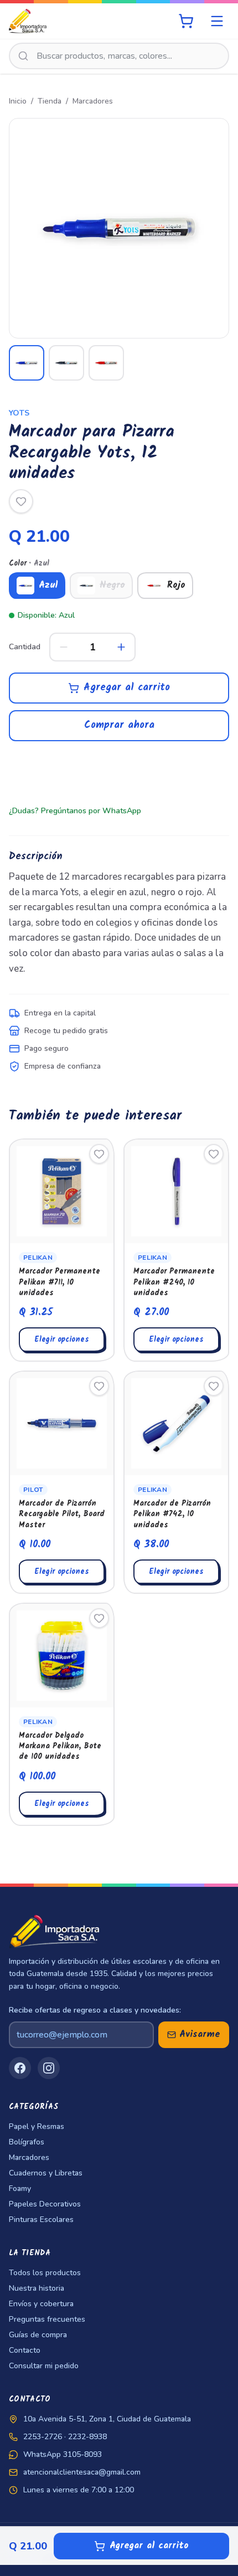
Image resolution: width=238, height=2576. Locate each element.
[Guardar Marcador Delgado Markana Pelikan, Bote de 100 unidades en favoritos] (99, 1618)
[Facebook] (20, 2068)
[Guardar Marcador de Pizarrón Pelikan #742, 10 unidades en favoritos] (214, 1386)
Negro (112, 585)
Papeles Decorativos (45, 2204)
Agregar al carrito (127, 688)
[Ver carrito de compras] (186, 21)
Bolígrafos (27, 2142)
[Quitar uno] (64, 647)
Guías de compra (38, 2335)
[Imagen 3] (106, 363)
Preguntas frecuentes (47, 2319)
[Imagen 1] (27, 363)
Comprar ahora (119, 725)
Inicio (18, 101)
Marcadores (93, 101)
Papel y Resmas (37, 2126)
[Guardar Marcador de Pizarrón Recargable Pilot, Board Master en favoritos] (99, 1386)
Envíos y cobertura (41, 2304)
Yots (19, 413)
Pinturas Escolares (41, 2220)
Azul (48, 585)
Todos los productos (45, 2273)
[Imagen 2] (66, 363)
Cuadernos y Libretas (46, 2173)
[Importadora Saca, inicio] (28, 21)
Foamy (20, 2188)
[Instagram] (49, 2068)
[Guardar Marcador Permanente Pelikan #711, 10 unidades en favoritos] (99, 1154)
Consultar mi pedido (44, 2366)
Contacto (25, 2350)
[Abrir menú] (217, 21)
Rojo (176, 585)
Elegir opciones (62, 1340)
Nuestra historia (37, 2288)
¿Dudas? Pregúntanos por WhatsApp (75, 811)
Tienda (50, 101)
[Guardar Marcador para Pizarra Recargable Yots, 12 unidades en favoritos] (21, 501)
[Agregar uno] (121, 647)
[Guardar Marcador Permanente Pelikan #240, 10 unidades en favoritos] (214, 1154)
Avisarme (200, 2034)
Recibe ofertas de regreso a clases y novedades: (95, 2010)
